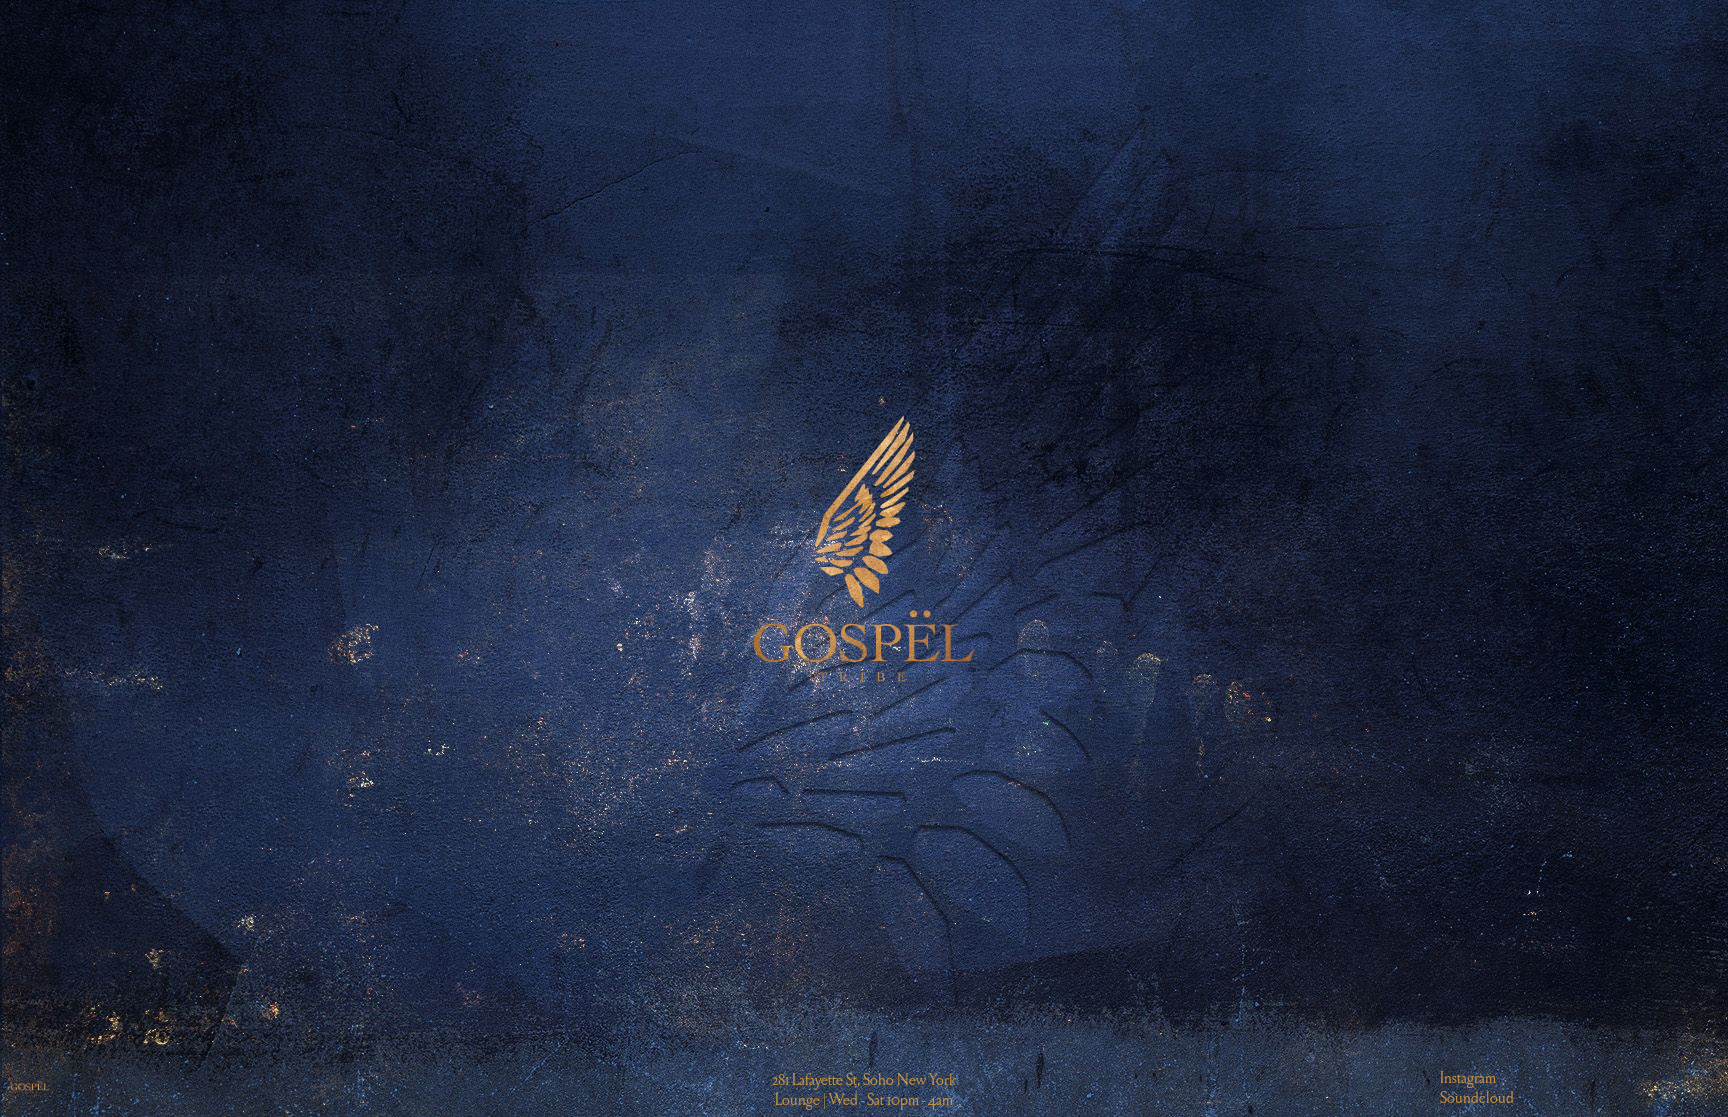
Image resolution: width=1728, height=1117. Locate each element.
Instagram (1468, 1077)
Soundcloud (1477, 1097)
